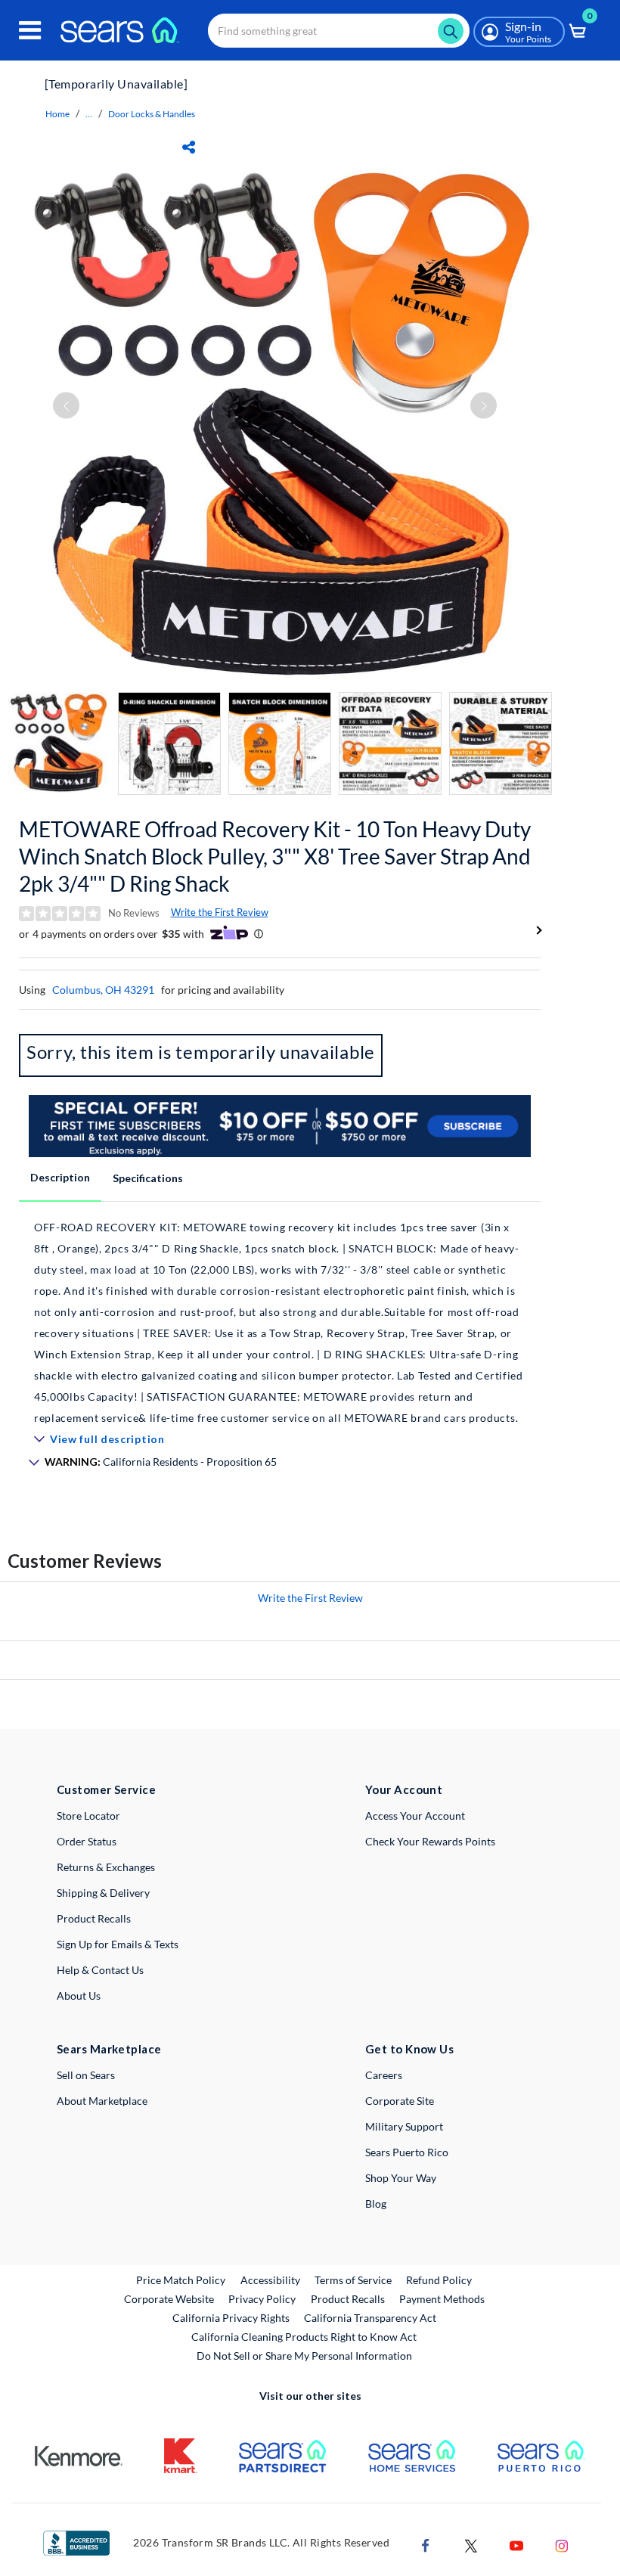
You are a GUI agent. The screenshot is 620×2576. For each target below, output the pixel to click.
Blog (376, 2204)
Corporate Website (170, 2298)
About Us (79, 1996)
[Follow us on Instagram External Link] (562, 2545)
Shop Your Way (401, 2178)
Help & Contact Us (100, 1970)
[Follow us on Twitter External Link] (471, 2545)
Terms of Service (353, 2280)
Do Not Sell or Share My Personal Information (304, 2356)
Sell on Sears (86, 2075)
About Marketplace (102, 2101)
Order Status (87, 1841)
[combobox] (339, 31)
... (89, 114)
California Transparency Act (370, 2318)
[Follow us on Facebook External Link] (426, 2545)
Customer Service (106, 1789)
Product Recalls (94, 1918)
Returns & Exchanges (106, 1867)
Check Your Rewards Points (430, 1841)
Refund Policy (439, 2280)
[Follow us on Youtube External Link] (516, 2545)
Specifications (148, 1178)
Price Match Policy (181, 2280)
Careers (384, 2075)
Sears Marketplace (109, 2049)
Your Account (404, 1789)
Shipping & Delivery (103, 1893)
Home (57, 114)
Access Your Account (415, 1816)
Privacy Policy (262, 2299)
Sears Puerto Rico (407, 2152)
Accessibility (270, 2280)
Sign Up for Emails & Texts (118, 1944)
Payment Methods (442, 2299)
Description (60, 1177)
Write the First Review (220, 912)
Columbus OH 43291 (103, 990)
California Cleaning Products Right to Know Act (304, 2337)
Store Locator (88, 1816)
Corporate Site (400, 2101)
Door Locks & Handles (152, 114)
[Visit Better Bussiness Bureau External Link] (76, 2542)
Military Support (404, 2126)
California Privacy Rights (231, 2318)
